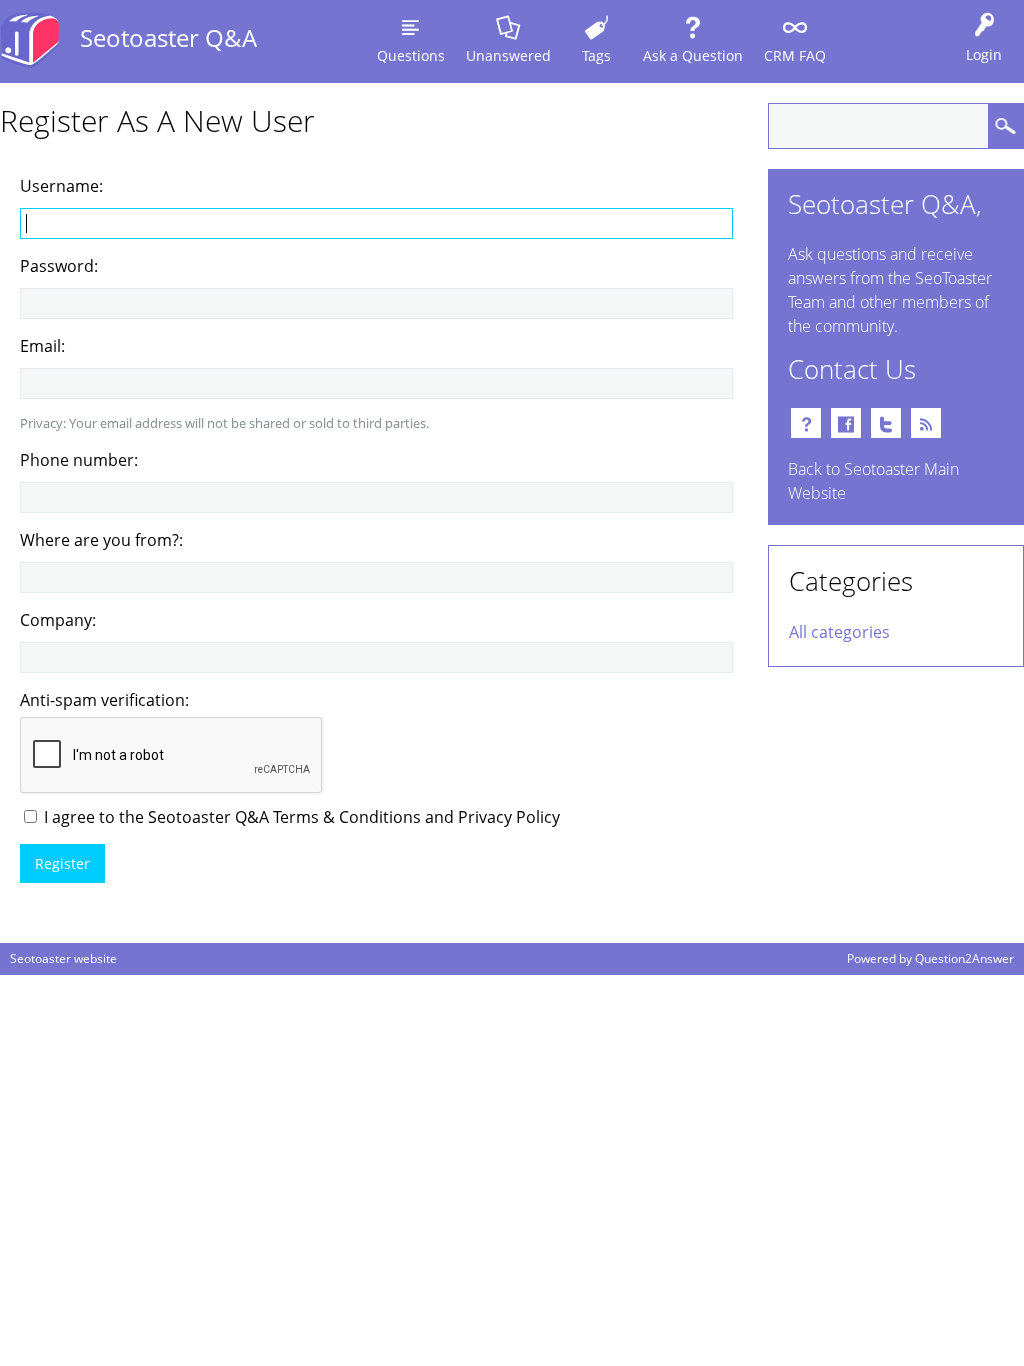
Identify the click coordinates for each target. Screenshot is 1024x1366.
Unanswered (508, 55)
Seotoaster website (63, 958)
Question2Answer (964, 958)
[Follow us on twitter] (886, 423)
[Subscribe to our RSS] (926, 423)
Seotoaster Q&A (168, 37)
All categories (839, 632)
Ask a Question (693, 55)
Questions (411, 55)
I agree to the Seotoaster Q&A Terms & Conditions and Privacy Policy (300, 817)
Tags (596, 55)
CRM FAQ (795, 55)
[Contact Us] (806, 423)
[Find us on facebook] (846, 423)
